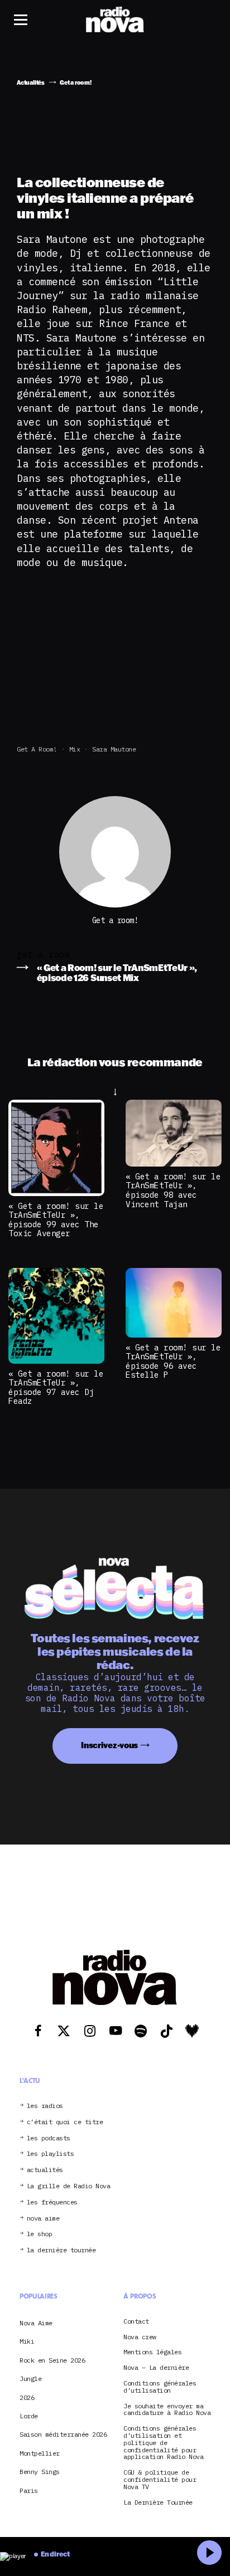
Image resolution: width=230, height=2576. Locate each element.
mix (75, 749)
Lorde (29, 2416)
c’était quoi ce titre (65, 2122)
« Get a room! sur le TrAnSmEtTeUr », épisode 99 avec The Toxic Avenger (56, 1220)
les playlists (51, 2154)
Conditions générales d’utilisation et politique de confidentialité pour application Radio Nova (163, 2443)
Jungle (30, 2379)
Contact (136, 2322)
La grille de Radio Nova (69, 2186)
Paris (29, 2490)
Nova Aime (36, 2323)
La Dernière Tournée (158, 2503)
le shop (40, 2234)
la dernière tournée (61, 2250)
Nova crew (140, 2337)
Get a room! (37, 749)
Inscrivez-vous (109, 1745)
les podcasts (49, 2138)
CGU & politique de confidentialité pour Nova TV (160, 2480)
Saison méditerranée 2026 (63, 2434)
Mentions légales (152, 2352)
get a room (43, 954)
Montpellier (40, 2453)
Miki (27, 2341)
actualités (45, 2170)
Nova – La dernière (156, 2368)
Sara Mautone (114, 749)
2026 (27, 2397)
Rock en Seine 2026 (52, 2360)
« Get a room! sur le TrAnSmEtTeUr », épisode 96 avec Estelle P (173, 1361)
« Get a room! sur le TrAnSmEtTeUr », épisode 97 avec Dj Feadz (56, 1387)
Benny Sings (40, 2472)
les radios (45, 2106)
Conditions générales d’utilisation (160, 2387)
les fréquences (52, 2202)
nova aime (43, 2219)
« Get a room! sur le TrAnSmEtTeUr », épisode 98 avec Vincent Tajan (173, 1190)
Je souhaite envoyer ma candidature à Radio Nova (167, 2410)
